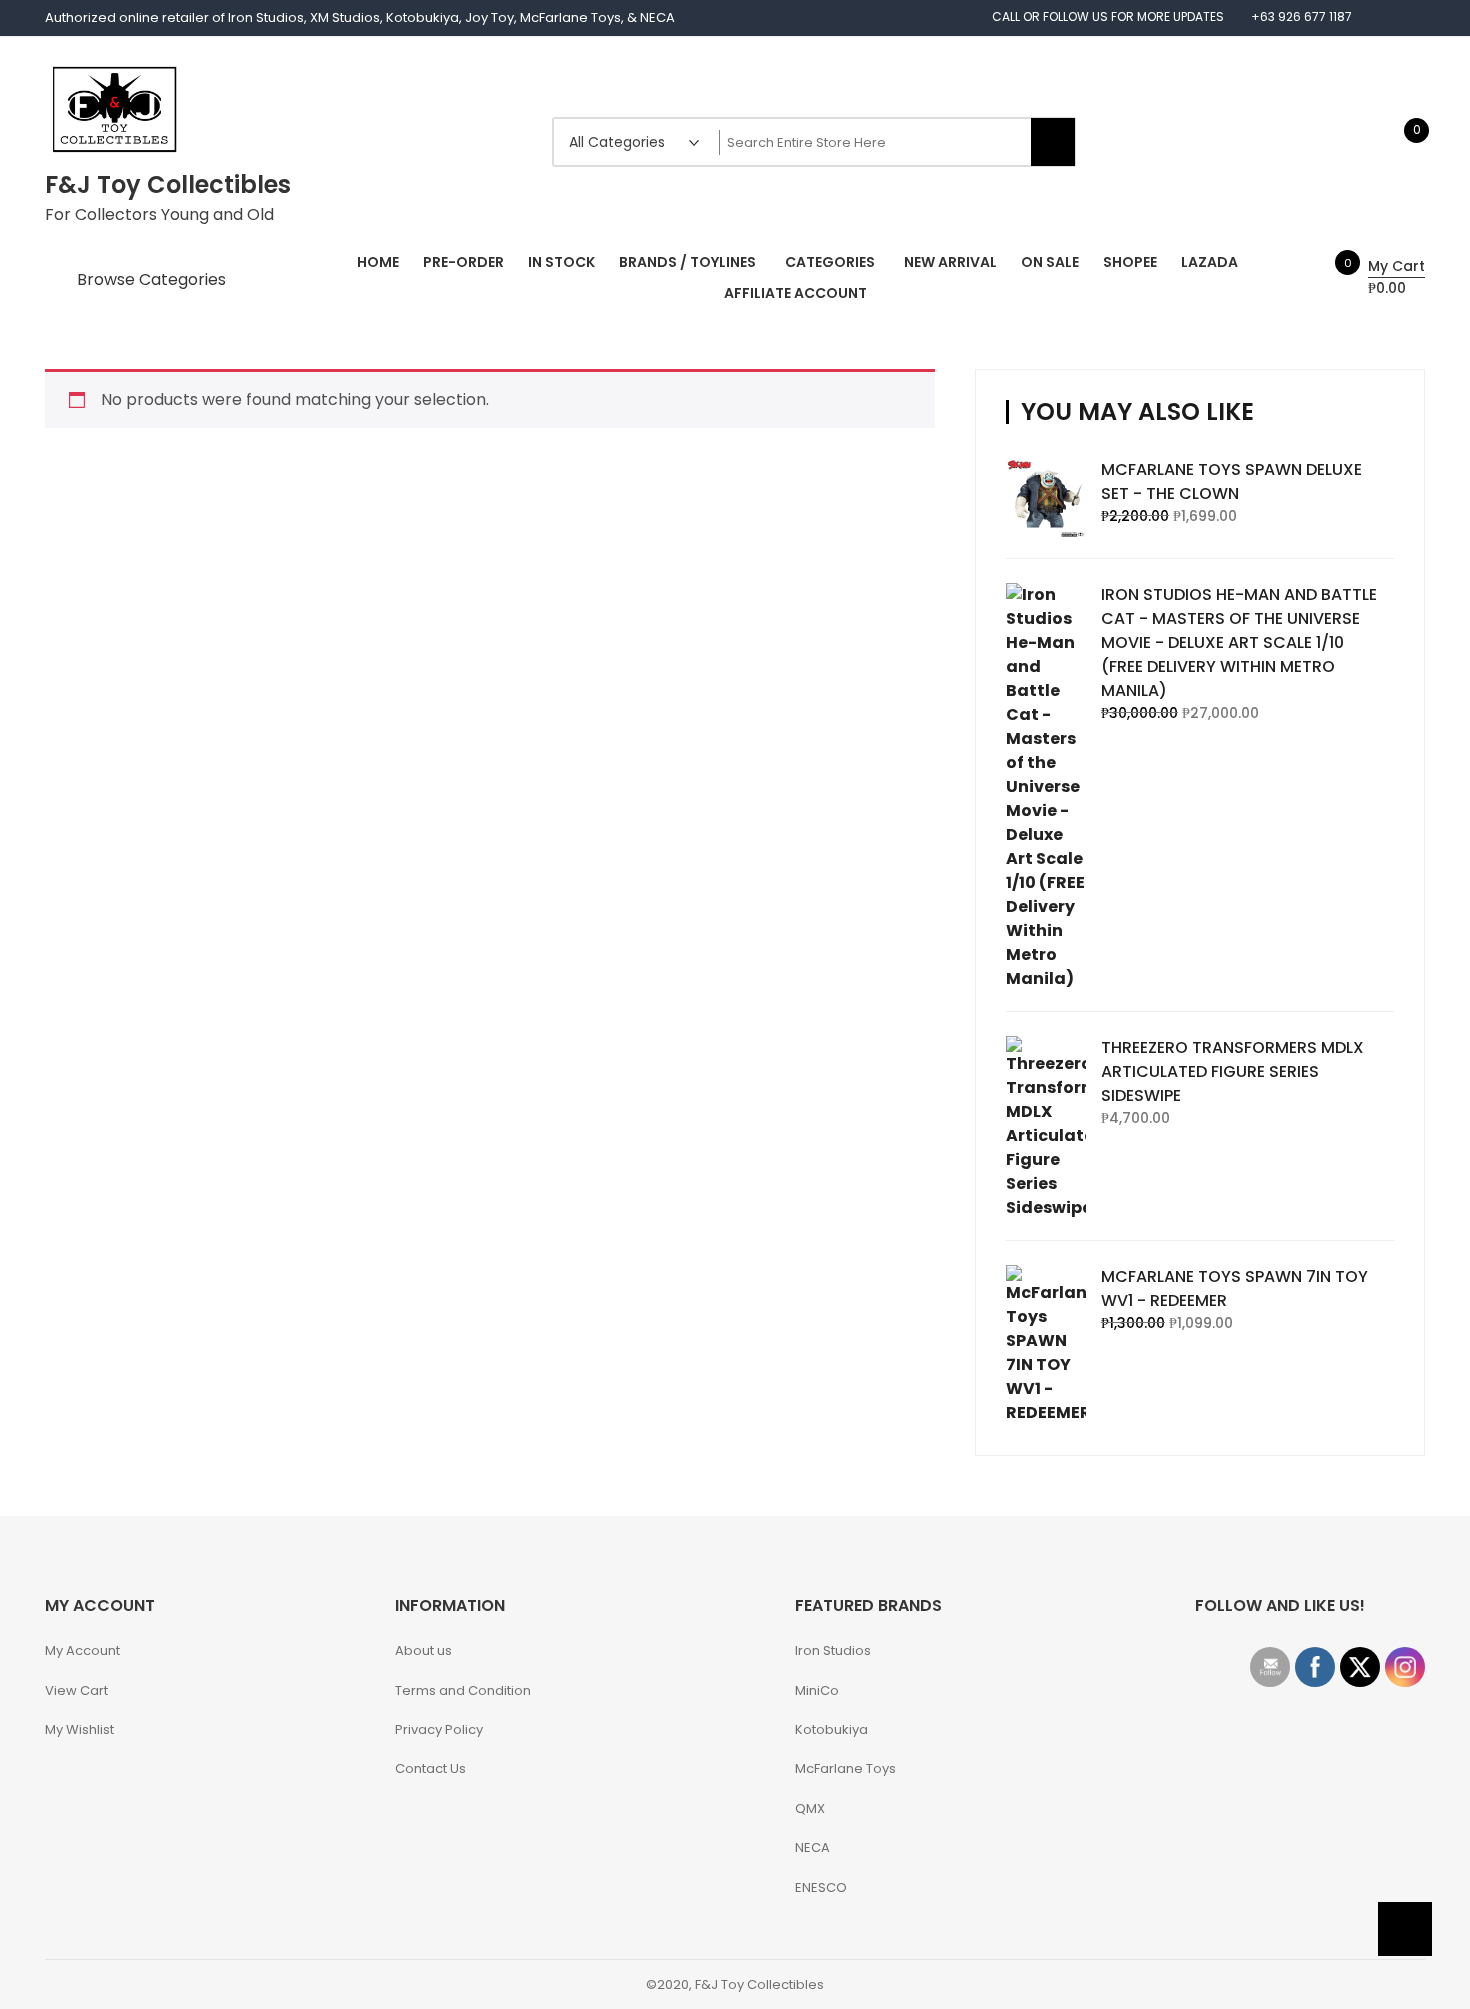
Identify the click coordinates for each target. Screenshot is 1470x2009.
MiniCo (817, 1690)
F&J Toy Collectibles (168, 184)
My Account (82, 1650)
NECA (812, 1847)
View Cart (76, 1690)
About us (423, 1650)
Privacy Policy (439, 1729)
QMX (810, 1808)
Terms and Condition (463, 1690)
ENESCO (821, 1887)
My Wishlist (79, 1729)
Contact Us (430, 1768)
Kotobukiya (831, 1729)
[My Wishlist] (1395, 141)
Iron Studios (833, 1650)
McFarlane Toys (845, 1768)
